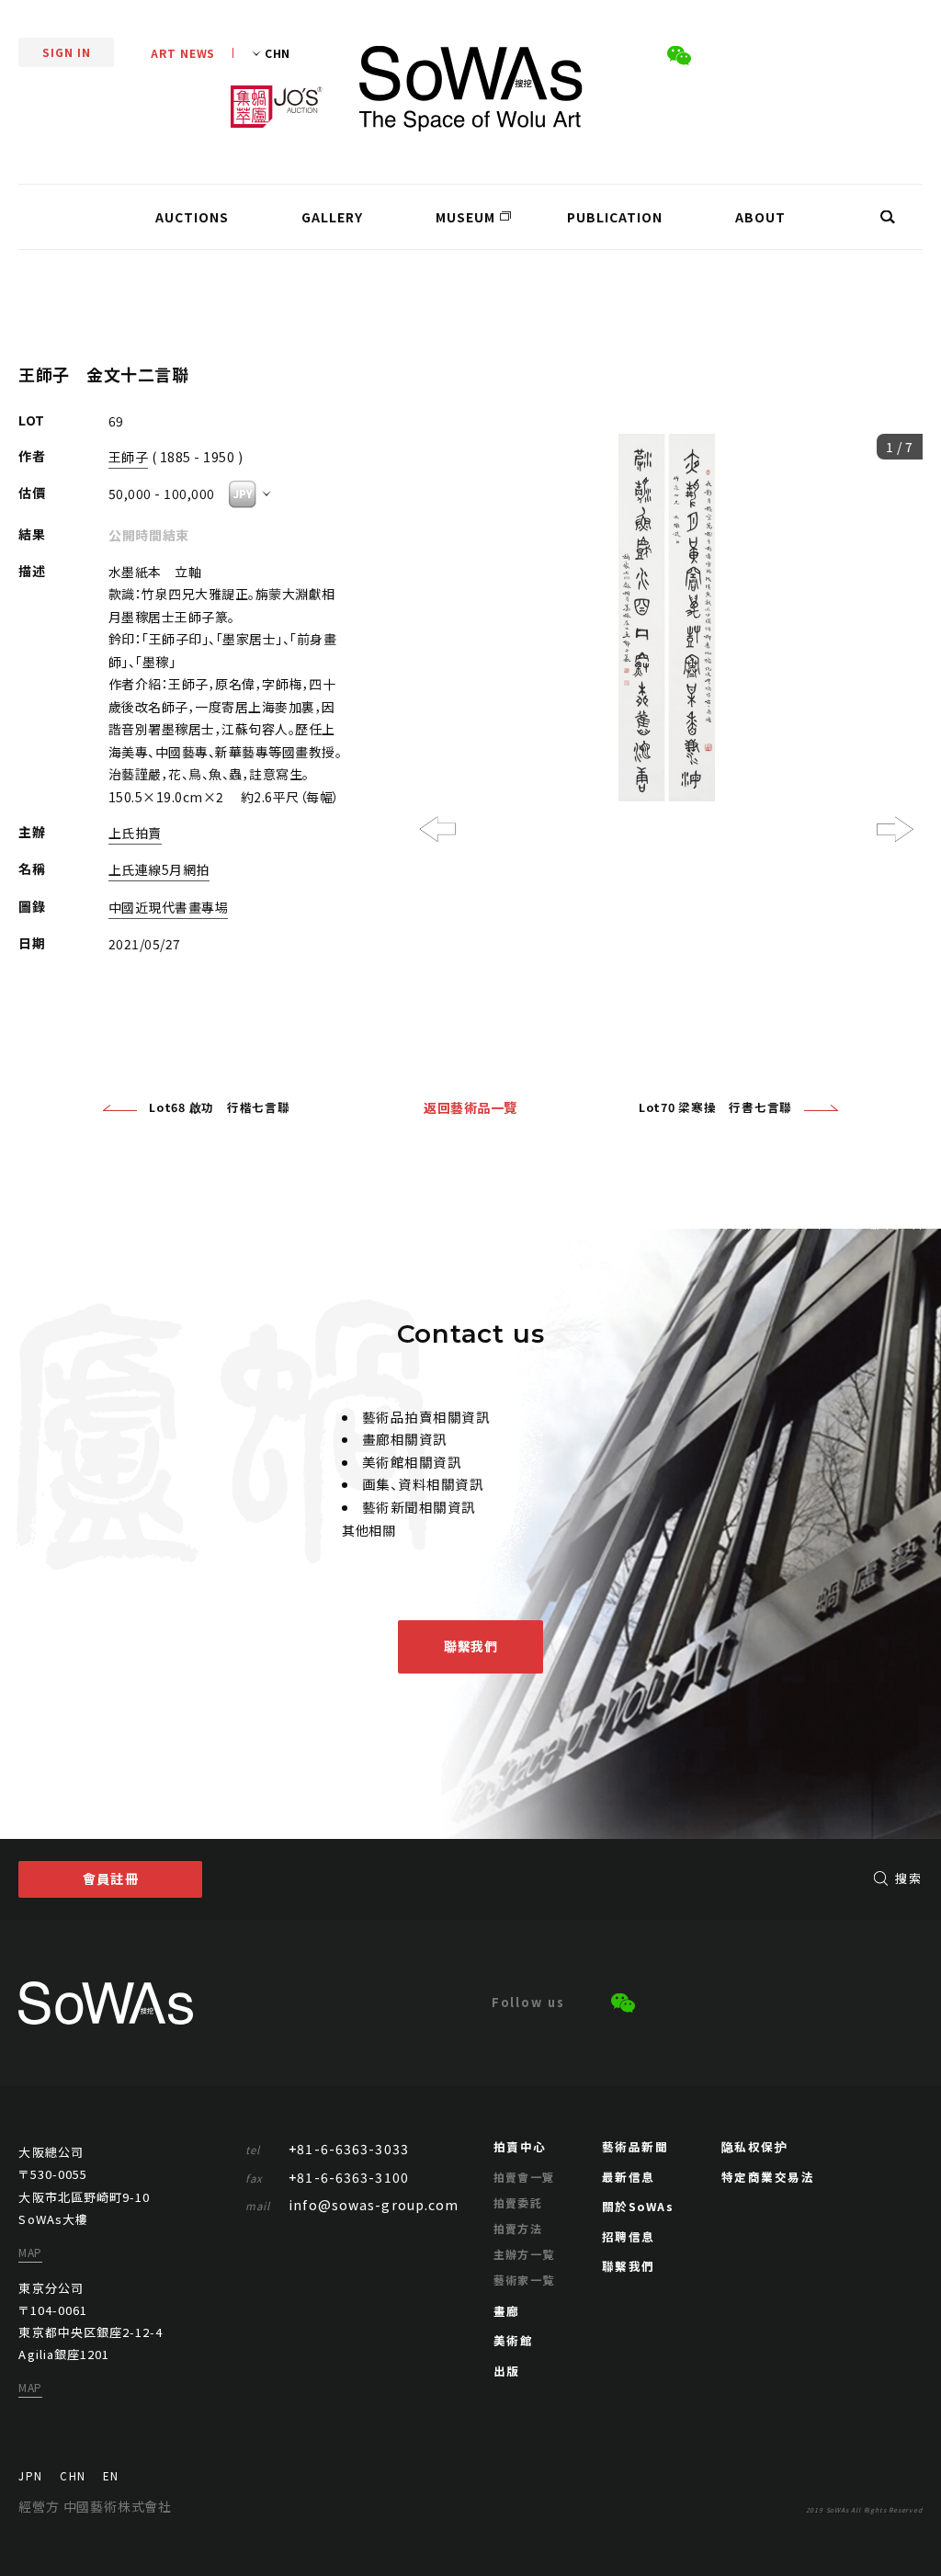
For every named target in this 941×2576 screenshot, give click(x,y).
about (760, 217)
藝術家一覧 (524, 2280)
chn (72, 2476)
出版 (507, 2371)
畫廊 (507, 2311)
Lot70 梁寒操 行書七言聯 (715, 1107)
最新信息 (629, 2177)
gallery (332, 217)
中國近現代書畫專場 (169, 907)
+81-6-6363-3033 (327, 2149)
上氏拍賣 (135, 833)
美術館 (514, 2340)
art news (183, 53)
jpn (30, 2476)
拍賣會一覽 (524, 2177)
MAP (30, 2252)
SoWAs (471, 89)
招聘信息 (629, 2236)
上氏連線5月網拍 (159, 869)
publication (615, 217)
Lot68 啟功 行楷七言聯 (220, 1107)
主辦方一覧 (524, 2254)
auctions (192, 217)
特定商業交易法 (768, 2177)
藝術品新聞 (635, 2146)
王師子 (129, 457)
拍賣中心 (520, 2146)
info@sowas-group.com (352, 2205)
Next (895, 829)
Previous (437, 829)
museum (465, 217)
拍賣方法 (518, 2228)
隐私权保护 (755, 2146)
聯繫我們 (470, 1646)
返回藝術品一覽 (470, 1107)
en (110, 2476)
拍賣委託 (518, 2202)
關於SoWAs (638, 2206)
